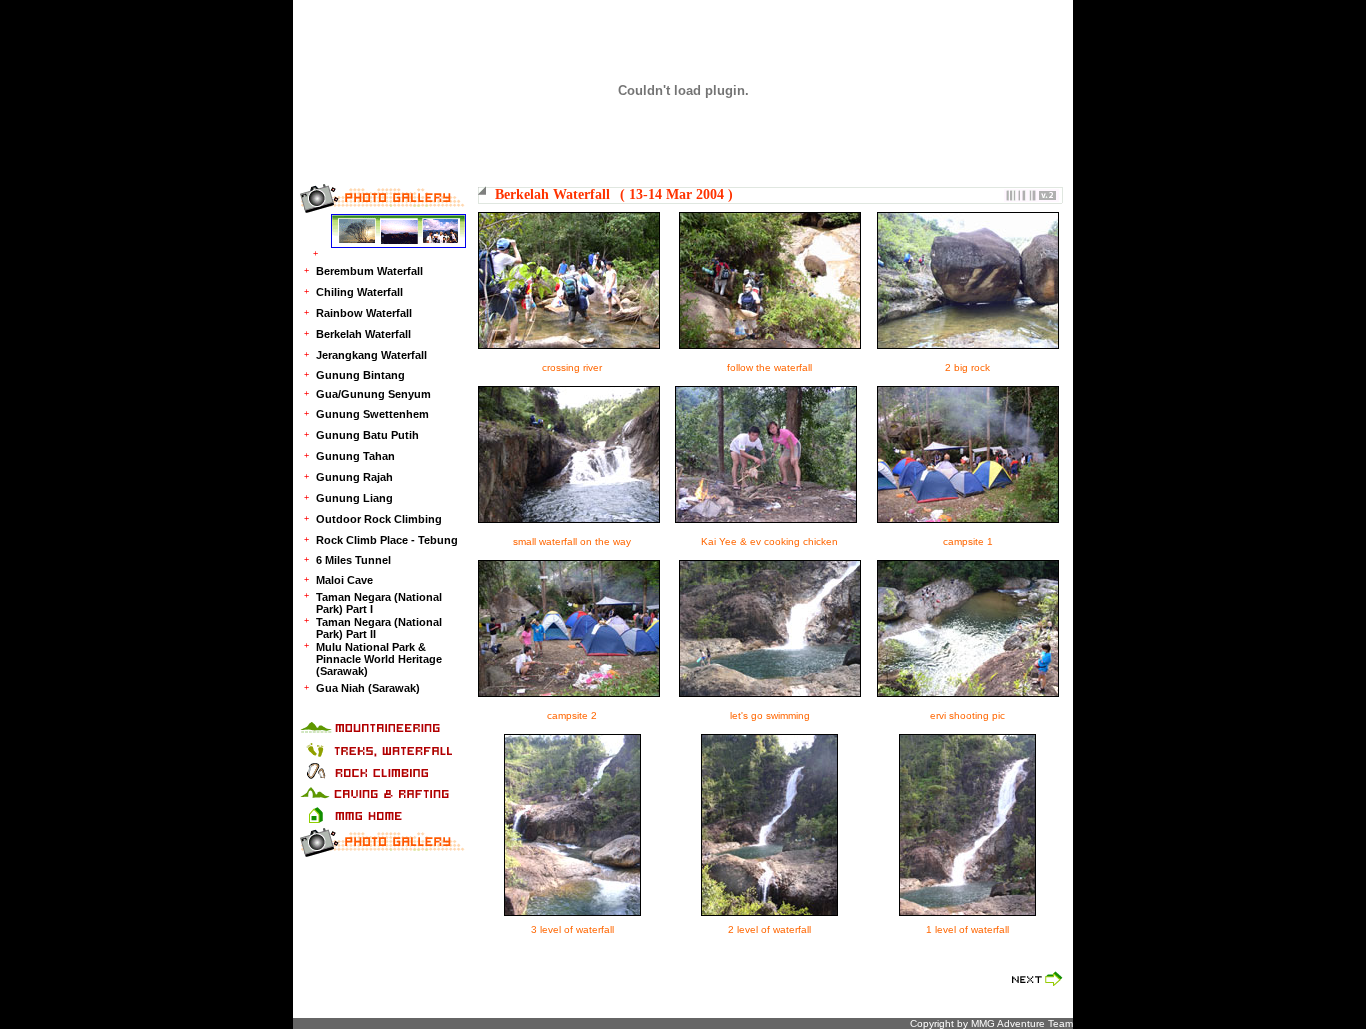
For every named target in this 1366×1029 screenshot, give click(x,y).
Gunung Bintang (360, 375)
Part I (359, 609)
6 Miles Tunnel (353, 560)
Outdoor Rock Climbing (379, 519)
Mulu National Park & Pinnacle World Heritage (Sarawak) (379, 659)
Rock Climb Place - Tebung (387, 540)
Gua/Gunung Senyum (373, 394)
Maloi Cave (344, 580)
